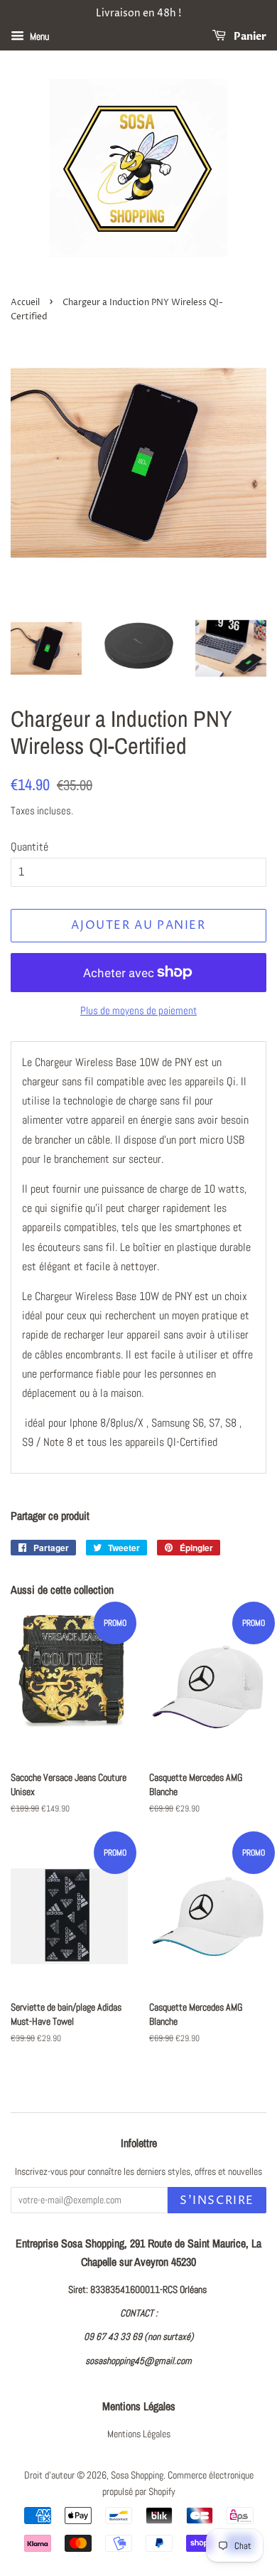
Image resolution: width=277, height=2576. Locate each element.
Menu (38, 36)
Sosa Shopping (137, 2475)
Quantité (29, 847)
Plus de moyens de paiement (138, 1010)
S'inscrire (217, 2200)
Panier (249, 37)
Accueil (25, 303)
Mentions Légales (139, 2434)
